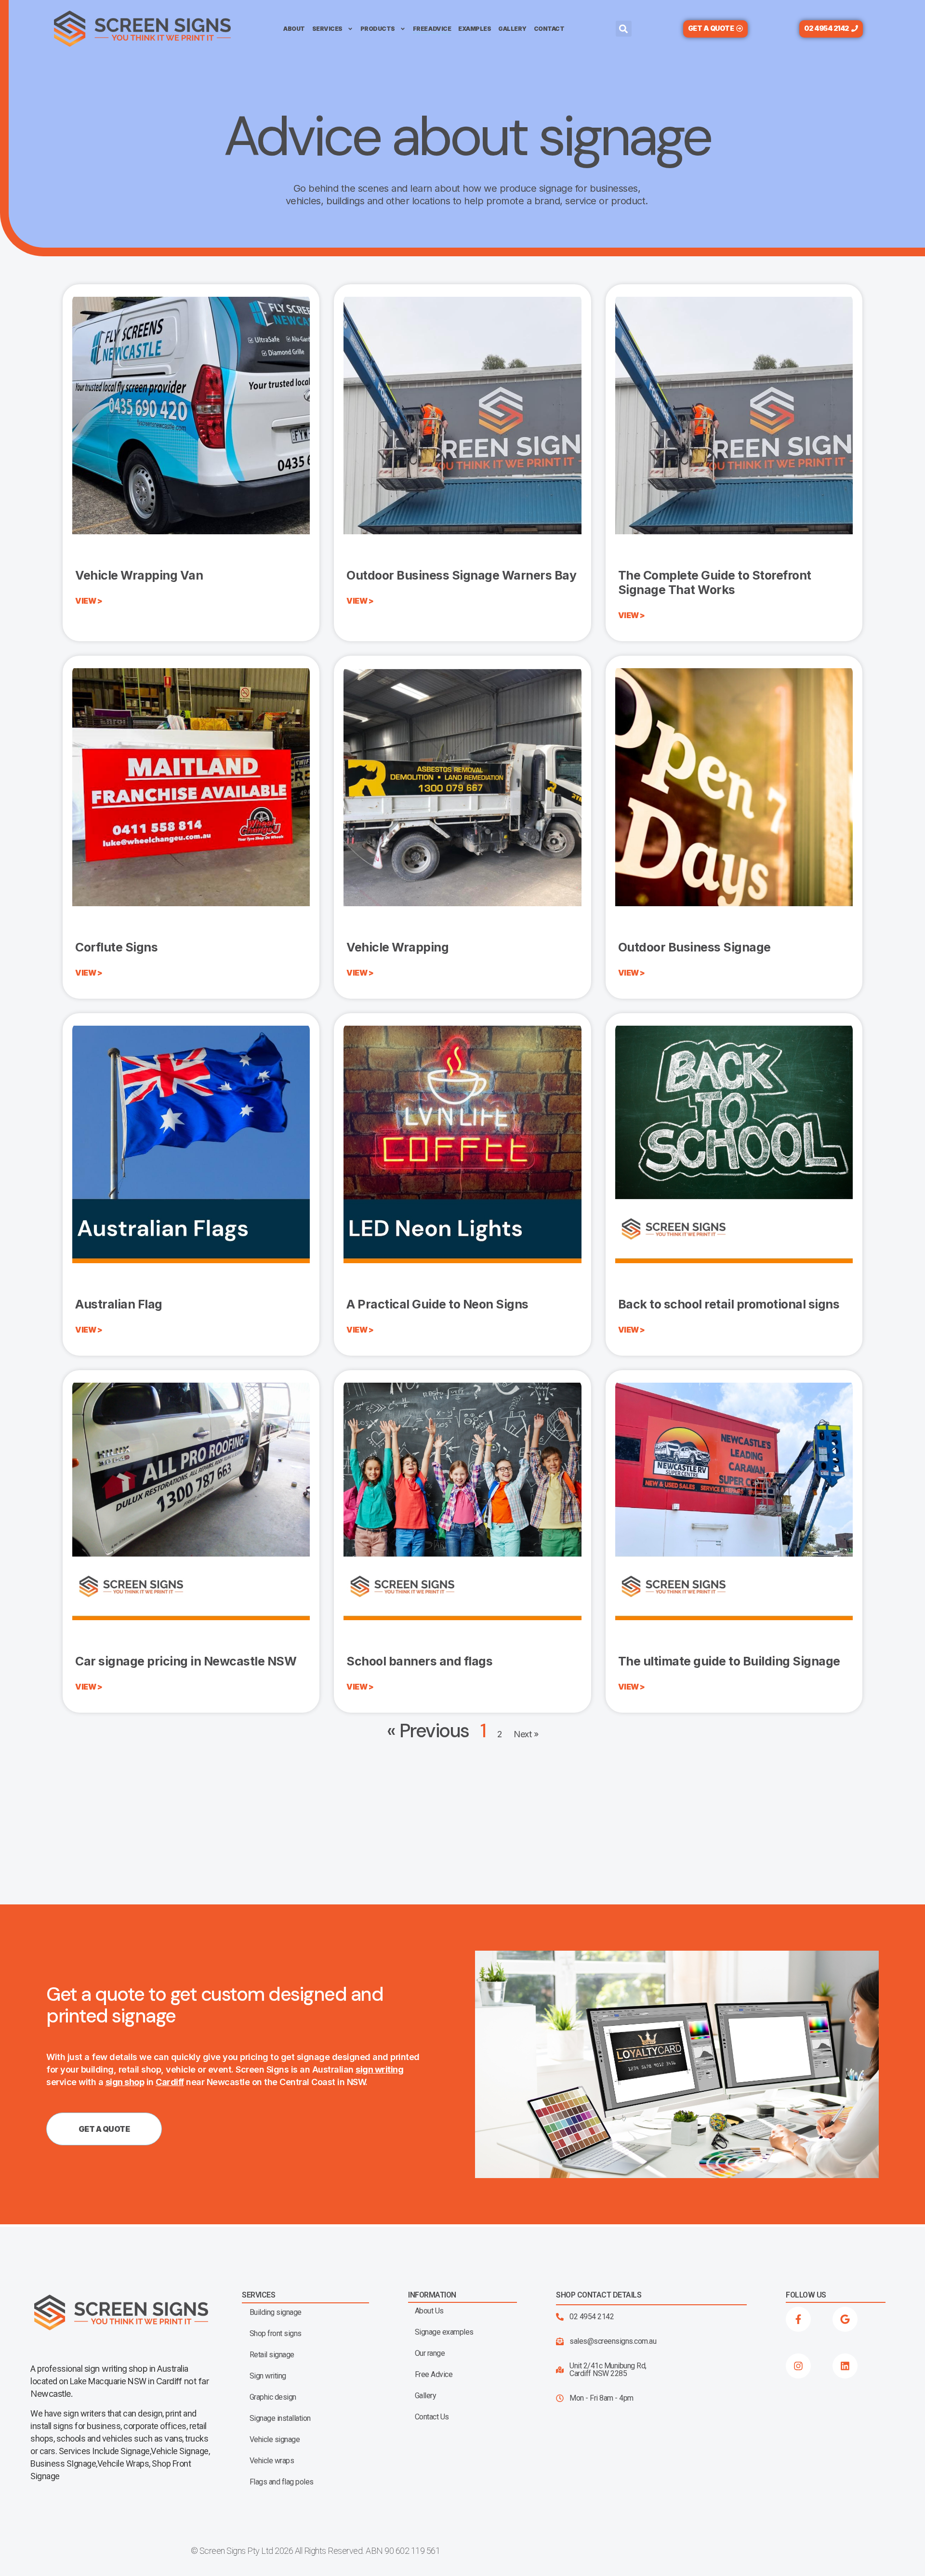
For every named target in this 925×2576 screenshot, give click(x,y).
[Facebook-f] (798, 2319)
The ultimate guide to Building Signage (729, 1661)
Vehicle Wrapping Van (139, 575)
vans (173, 2438)
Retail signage (272, 2355)
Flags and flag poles (282, 2482)
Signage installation (280, 2418)
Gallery (512, 29)
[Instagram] (798, 2366)
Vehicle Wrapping (397, 947)
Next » (526, 1734)
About (294, 29)
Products (378, 29)
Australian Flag (119, 1304)
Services (327, 29)
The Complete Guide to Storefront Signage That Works (715, 582)
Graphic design (273, 2397)
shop (138, 2369)
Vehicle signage (275, 2440)
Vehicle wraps (272, 2461)
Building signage (276, 2312)
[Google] (845, 2319)
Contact (549, 29)
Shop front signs (276, 2334)
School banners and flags (419, 1661)
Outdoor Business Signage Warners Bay (461, 575)
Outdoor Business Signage (696, 947)
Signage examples (444, 2332)
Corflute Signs (116, 947)
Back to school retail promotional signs (729, 1304)
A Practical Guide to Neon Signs (437, 1304)
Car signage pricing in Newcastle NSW (186, 1661)
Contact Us (432, 2417)
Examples (475, 29)
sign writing (106, 2369)
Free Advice (432, 29)
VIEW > (89, 601)
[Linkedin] (845, 2366)
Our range (430, 2353)
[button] (624, 29)
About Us (429, 2311)
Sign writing (268, 2376)
